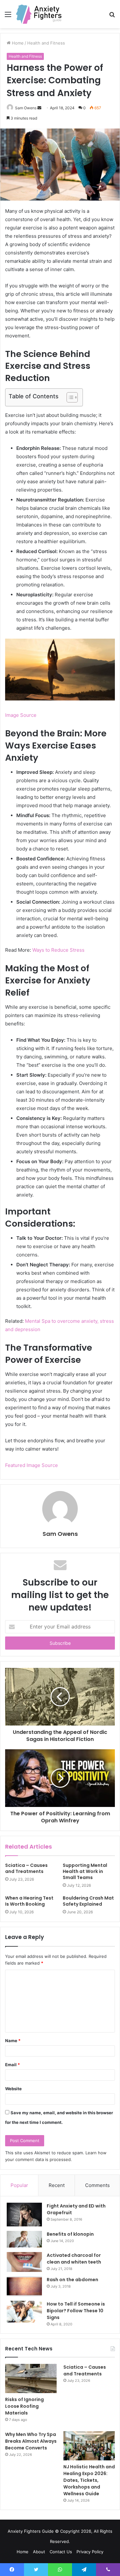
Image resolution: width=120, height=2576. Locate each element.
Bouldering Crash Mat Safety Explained (88, 1901)
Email (12, 2065)
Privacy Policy (90, 2552)
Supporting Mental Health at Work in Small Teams (85, 1871)
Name (13, 2041)
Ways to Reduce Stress (58, 950)
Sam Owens (60, 1534)
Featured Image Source (32, 1465)
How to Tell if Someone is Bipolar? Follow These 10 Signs (76, 2311)
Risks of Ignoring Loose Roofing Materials (24, 2406)
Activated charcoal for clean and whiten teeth (74, 2259)
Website (13, 2089)
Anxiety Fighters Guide (31, 2531)
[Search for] (112, 17)
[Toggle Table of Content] (69, 397)
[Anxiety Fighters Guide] (39, 14)
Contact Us (61, 2552)
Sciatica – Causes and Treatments (26, 1868)
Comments (97, 2185)
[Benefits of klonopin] (24, 2239)
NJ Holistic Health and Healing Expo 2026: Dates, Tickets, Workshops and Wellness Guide (89, 2480)
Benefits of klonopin (70, 2234)
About (39, 2552)
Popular (19, 2185)
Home (23, 2552)
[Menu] (8, 17)
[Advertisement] (60, 91)
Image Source (21, 715)
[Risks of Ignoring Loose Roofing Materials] (31, 2378)
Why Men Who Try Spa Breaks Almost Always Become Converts (31, 2441)
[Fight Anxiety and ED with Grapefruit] (24, 2215)
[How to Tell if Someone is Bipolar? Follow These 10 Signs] (24, 2312)
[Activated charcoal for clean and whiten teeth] (24, 2262)
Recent (57, 2185)
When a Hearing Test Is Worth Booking (29, 1901)
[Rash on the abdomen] (24, 2286)
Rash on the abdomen (72, 2280)
